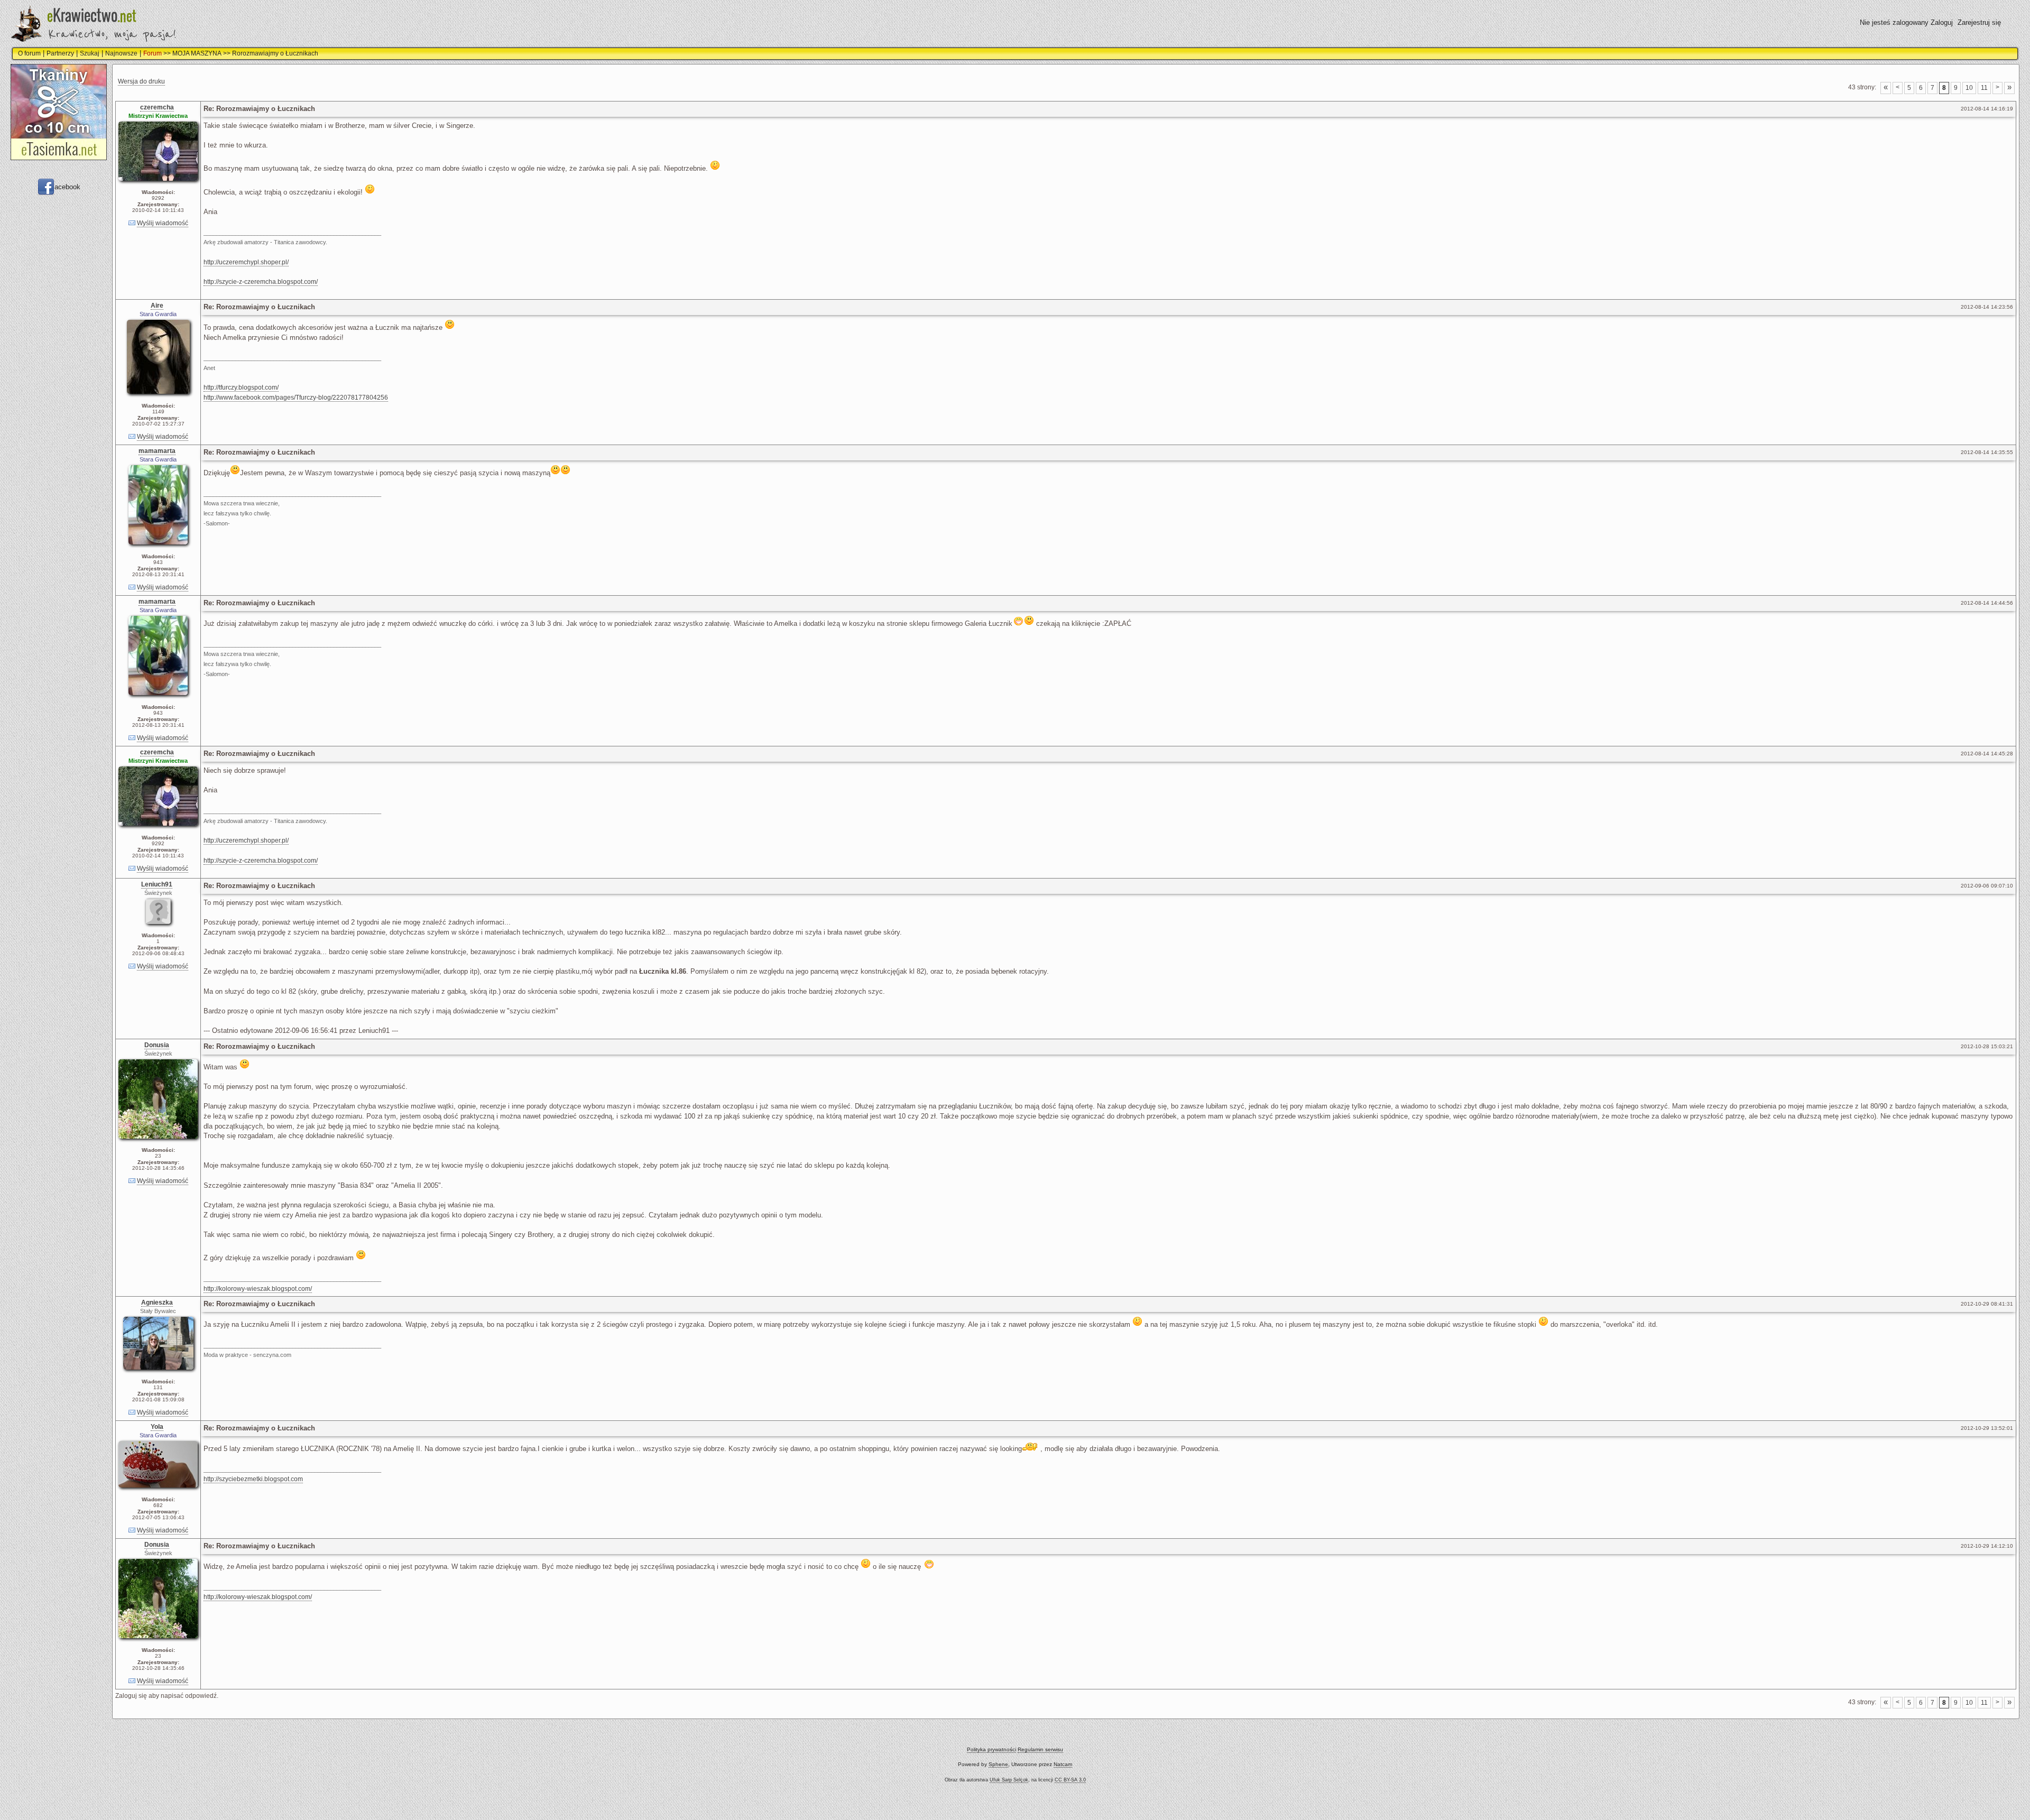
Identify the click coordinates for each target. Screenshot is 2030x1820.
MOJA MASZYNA (197, 53)
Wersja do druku (141, 81)
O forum (29, 53)
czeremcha (157, 107)
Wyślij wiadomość (163, 223)
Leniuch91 (157, 884)
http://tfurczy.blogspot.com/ (241, 387)
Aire (157, 306)
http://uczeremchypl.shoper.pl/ (246, 262)
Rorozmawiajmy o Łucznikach (275, 53)
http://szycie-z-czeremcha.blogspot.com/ (261, 282)
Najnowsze (121, 53)
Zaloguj (1942, 22)
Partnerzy (60, 53)
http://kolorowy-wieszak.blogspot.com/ (258, 1289)
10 (1969, 88)
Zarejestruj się (1979, 22)
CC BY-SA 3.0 (1070, 1780)
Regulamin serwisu (1040, 1749)
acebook (67, 187)
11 (1984, 88)
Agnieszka (157, 1302)
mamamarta (157, 451)
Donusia (157, 1045)
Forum (153, 53)
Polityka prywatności (991, 1749)
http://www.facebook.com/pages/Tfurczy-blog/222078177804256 (296, 398)
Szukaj (90, 53)
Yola (157, 1427)
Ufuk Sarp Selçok (1009, 1780)
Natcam (1063, 1764)
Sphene (998, 1764)
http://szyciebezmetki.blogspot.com (253, 1479)
